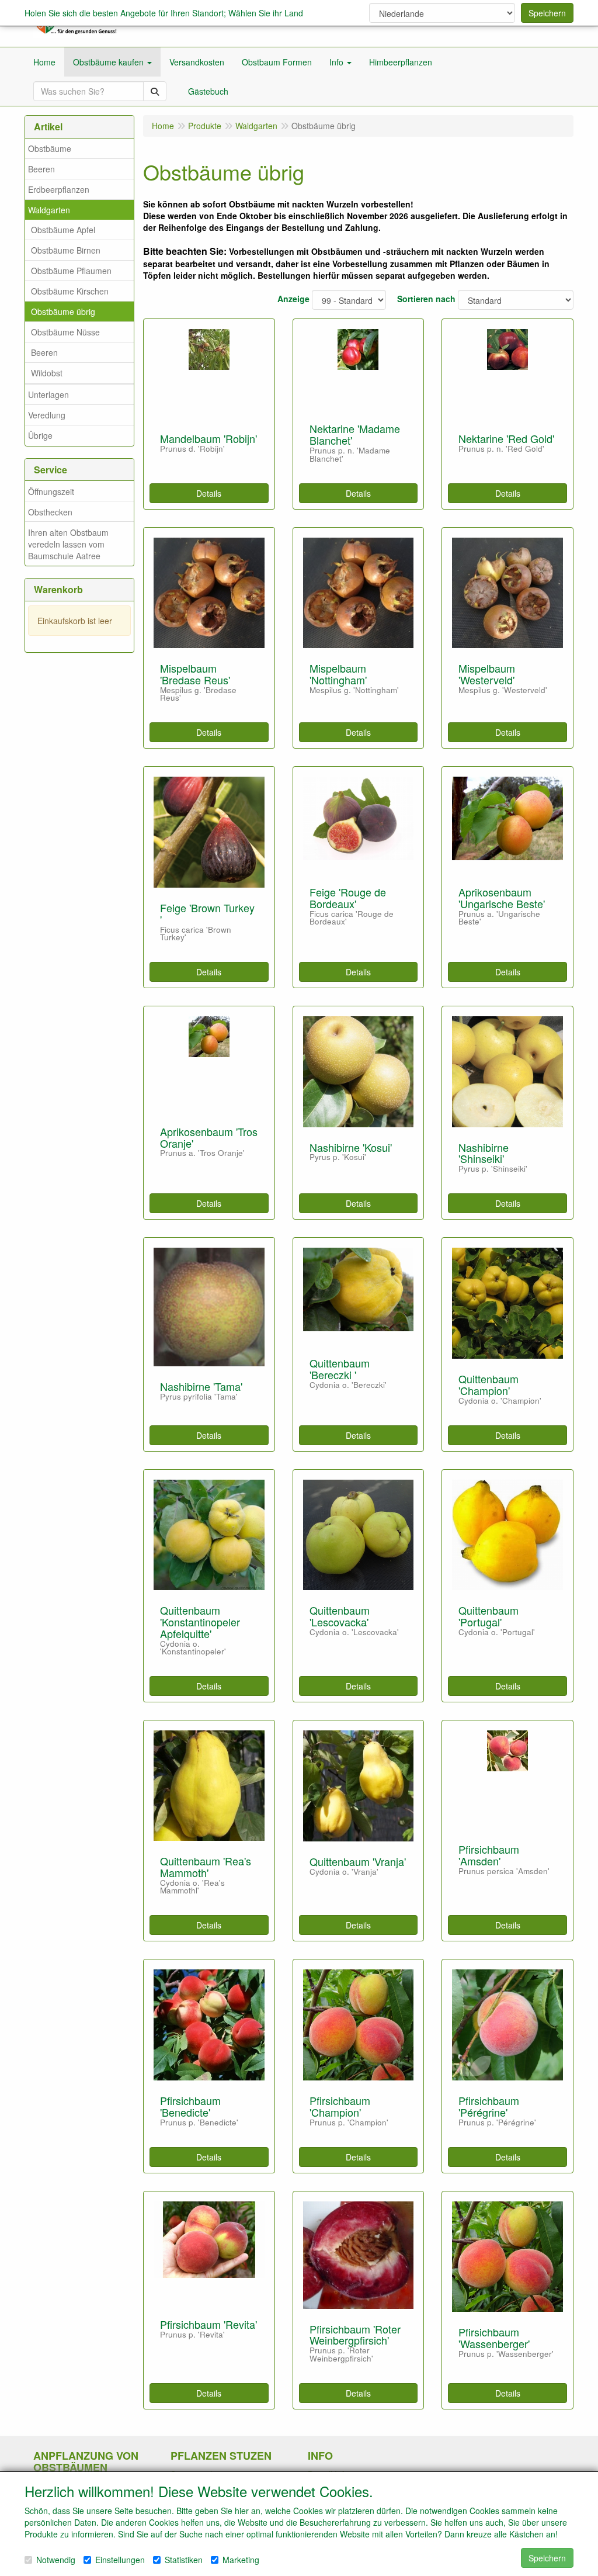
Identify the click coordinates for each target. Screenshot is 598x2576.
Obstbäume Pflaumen (71, 271)
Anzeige (293, 299)
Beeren (41, 169)
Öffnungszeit (51, 491)
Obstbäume (50, 148)
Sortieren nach (426, 299)
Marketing (241, 2560)
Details (209, 493)
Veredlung (47, 415)
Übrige (40, 435)
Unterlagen (48, 394)
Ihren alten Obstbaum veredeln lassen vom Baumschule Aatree (68, 544)
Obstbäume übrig (63, 311)
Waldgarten (49, 210)
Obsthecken (50, 512)
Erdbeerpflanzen (59, 189)
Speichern (547, 13)
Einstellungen (120, 2560)
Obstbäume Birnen (66, 250)
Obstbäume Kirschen (70, 291)
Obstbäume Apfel (63, 230)
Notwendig (56, 2560)
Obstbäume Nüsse (65, 332)
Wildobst (47, 373)
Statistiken (184, 2560)
